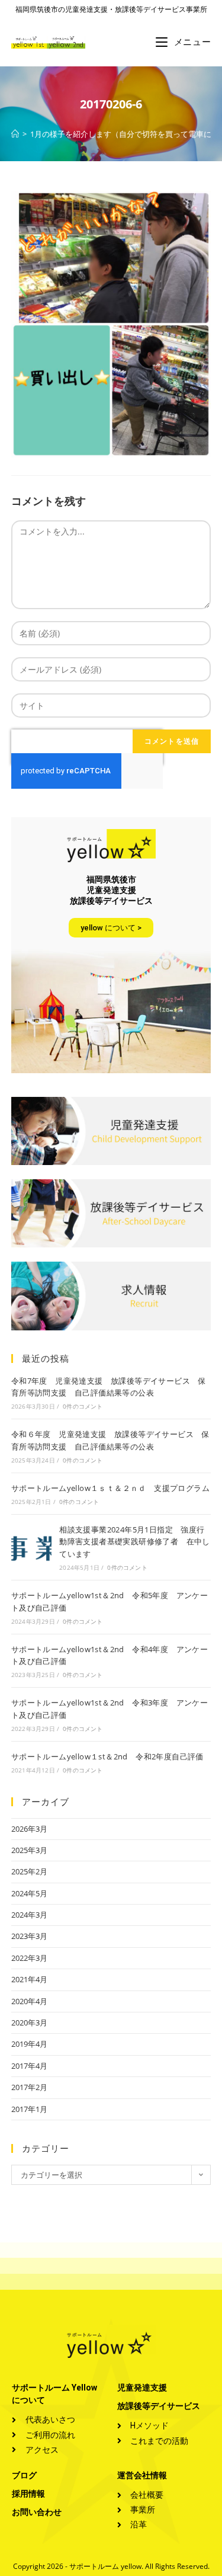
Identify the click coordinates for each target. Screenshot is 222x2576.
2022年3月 (29, 1958)
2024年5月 (29, 1893)
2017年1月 (29, 2109)
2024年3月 (29, 1915)
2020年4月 (29, 2001)
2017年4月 (29, 2066)
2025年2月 (29, 1871)
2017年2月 (29, 2087)
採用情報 (28, 2494)
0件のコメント (83, 1406)
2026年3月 (29, 1829)
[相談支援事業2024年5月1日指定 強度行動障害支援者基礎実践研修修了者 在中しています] (31, 1547)
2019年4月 (29, 2044)
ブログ (24, 2475)
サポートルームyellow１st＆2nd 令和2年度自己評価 (107, 1756)
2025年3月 (29, 1850)
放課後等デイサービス (159, 2406)
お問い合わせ (37, 2512)
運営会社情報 (142, 2475)
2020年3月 (29, 2023)
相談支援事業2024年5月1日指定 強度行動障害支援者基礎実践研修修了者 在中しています (135, 1542)
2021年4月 (29, 1979)
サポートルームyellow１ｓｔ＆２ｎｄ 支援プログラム (110, 1488)
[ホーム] (15, 134)
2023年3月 (29, 1936)
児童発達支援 (142, 2388)
